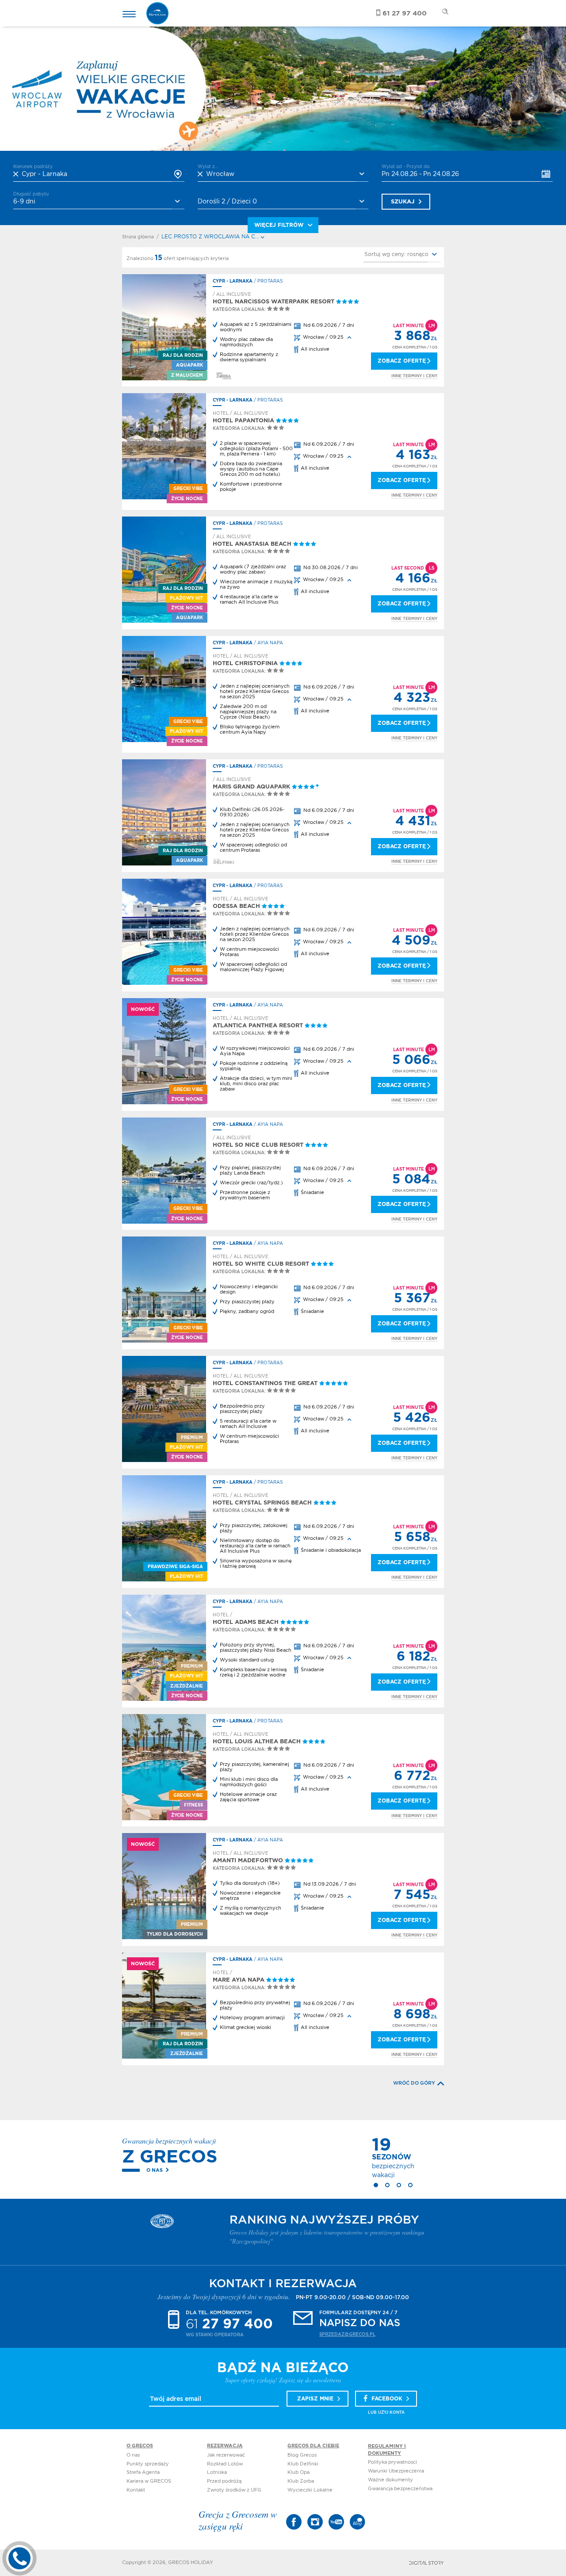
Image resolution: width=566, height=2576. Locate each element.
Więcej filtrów (279, 225)
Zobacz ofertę (402, 361)
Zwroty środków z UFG (234, 2490)
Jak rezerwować (226, 2455)
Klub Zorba (301, 2481)
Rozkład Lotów (225, 2464)
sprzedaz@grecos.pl (347, 2335)
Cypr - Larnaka (233, 281)
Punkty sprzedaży (148, 2464)
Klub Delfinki (303, 2464)
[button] (402, 255)
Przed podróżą (224, 2481)
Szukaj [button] (403, 202)
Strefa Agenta (143, 2472)
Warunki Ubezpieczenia (396, 2471)
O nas (155, 2170)
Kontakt (136, 2490)
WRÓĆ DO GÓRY (414, 2083)
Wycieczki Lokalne (310, 2490)
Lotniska (217, 2472)
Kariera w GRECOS (149, 2481)
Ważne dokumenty (390, 2480)
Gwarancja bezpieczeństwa (400, 2489)
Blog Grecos (302, 2455)
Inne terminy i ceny (414, 376)
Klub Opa (298, 2472)
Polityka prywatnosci (392, 2462)
